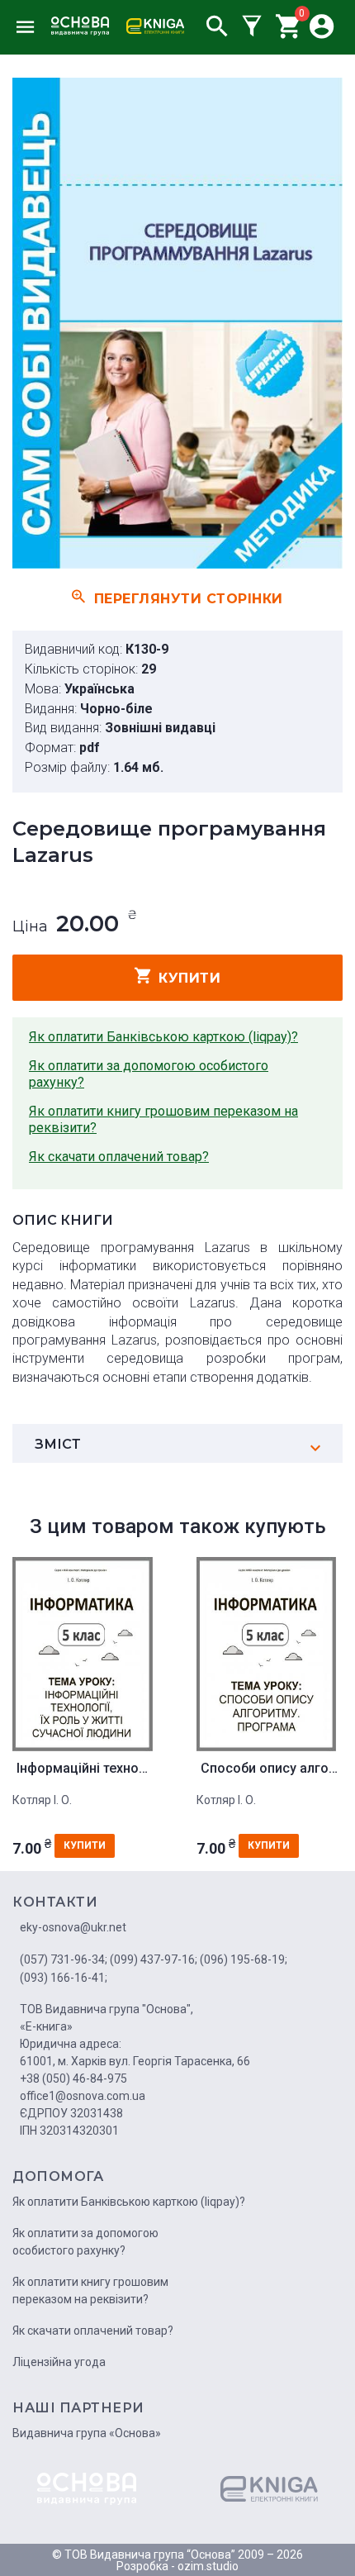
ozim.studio (208, 2566)
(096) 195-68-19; (244, 1959)
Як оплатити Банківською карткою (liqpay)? (163, 1037)
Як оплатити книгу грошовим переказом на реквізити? (163, 1119)
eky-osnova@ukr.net (73, 1927)
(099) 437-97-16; (154, 1959)
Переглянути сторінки (189, 598)
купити (189, 978)
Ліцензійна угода (59, 2362)
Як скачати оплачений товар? (119, 1157)
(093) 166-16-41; (64, 1978)
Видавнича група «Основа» (87, 2433)
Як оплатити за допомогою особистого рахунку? (149, 1074)
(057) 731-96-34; (64, 1959)
